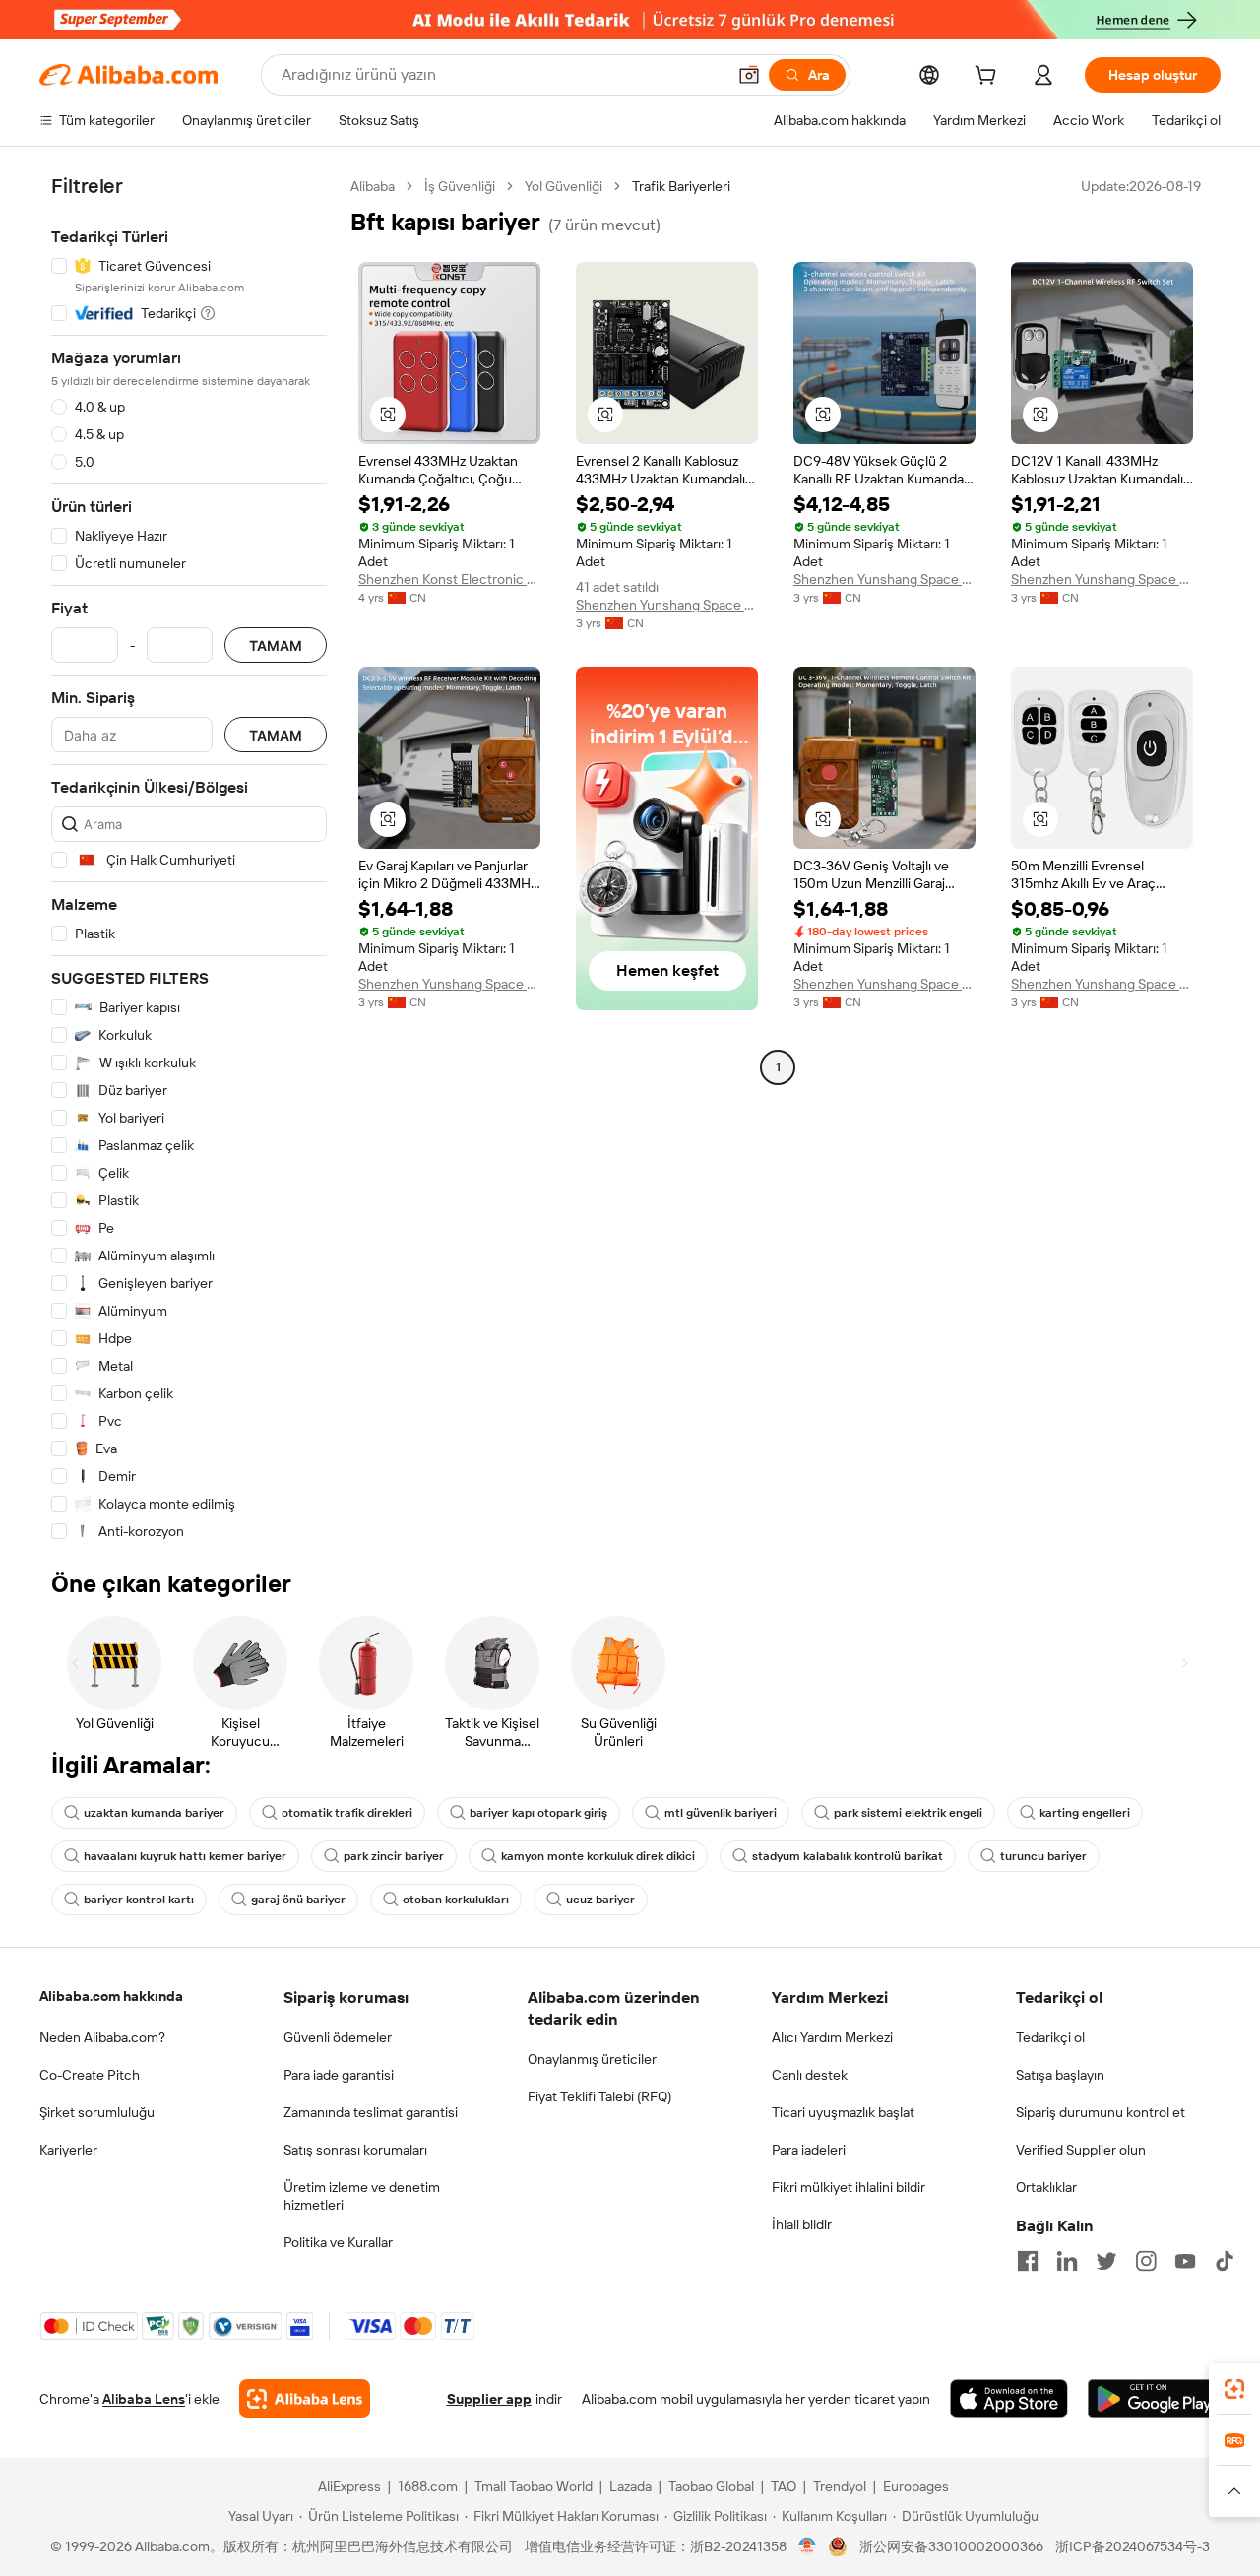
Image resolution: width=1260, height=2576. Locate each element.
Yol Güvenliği (564, 186)
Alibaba (373, 186)
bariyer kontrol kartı (139, 1900)
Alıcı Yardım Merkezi (832, 2037)
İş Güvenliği (460, 186)
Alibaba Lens (144, 2399)
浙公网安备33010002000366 (951, 2546)
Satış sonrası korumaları (355, 2150)
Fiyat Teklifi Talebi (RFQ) (599, 2096)
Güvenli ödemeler (338, 2037)
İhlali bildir (802, 2224)
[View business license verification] (808, 2546)
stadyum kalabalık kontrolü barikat (848, 1856)
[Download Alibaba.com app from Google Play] (1154, 2399)
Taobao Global (711, 2486)
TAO (784, 2486)
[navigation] (189, 859)
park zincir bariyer (394, 1856)
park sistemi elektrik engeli (908, 1813)
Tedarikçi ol (1050, 2037)
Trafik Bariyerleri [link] (681, 186)
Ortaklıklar (1046, 2187)
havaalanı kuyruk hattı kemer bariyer (185, 1856)
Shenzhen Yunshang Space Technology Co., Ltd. (667, 605)
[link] (1234, 2389)
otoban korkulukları (456, 1900)
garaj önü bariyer (298, 1900)
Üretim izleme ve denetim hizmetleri (362, 2196)
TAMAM (276, 645)
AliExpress (349, 2486)
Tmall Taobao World (534, 2486)
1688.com (428, 2486)
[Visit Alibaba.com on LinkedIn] (1067, 2261)
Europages (916, 2486)
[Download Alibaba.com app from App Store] (1009, 2399)
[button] (749, 75)
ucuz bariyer (600, 1900)
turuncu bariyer (1043, 1856)
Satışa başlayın (1060, 2075)
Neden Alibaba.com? (102, 2037)
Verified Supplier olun (1081, 2150)
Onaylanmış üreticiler (592, 2059)
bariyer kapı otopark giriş (538, 1813)
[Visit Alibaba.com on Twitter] (1106, 2261)
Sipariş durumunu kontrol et (1101, 2112)
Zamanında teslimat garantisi (371, 2112)
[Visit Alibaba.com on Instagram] (1146, 2261)
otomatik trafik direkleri (347, 1813)
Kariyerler (68, 2150)
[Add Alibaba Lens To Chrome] (305, 2399)
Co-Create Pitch (90, 2075)
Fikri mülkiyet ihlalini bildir (849, 2187)
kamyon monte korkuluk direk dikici (598, 1856)
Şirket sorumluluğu (97, 2112)
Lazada (630, 2486)
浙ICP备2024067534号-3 (1133, 2546)
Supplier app (489, 2399)
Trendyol (840, 2486)
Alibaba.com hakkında (111, 1996)
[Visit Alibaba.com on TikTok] (1225, 2261)
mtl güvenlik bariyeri (721, 1813)
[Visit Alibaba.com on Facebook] (1028, 2261)
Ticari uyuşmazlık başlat (843, 2112)
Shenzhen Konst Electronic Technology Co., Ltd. (449, 579)
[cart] (989, 78)
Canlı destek (810, 2075)
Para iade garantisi (339, 2075)
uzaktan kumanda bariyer (154, 1813)
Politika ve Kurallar (338, 2242)
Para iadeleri (809, 2150)
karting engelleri (1085, 1813)
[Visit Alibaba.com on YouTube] (1185, 2261)
